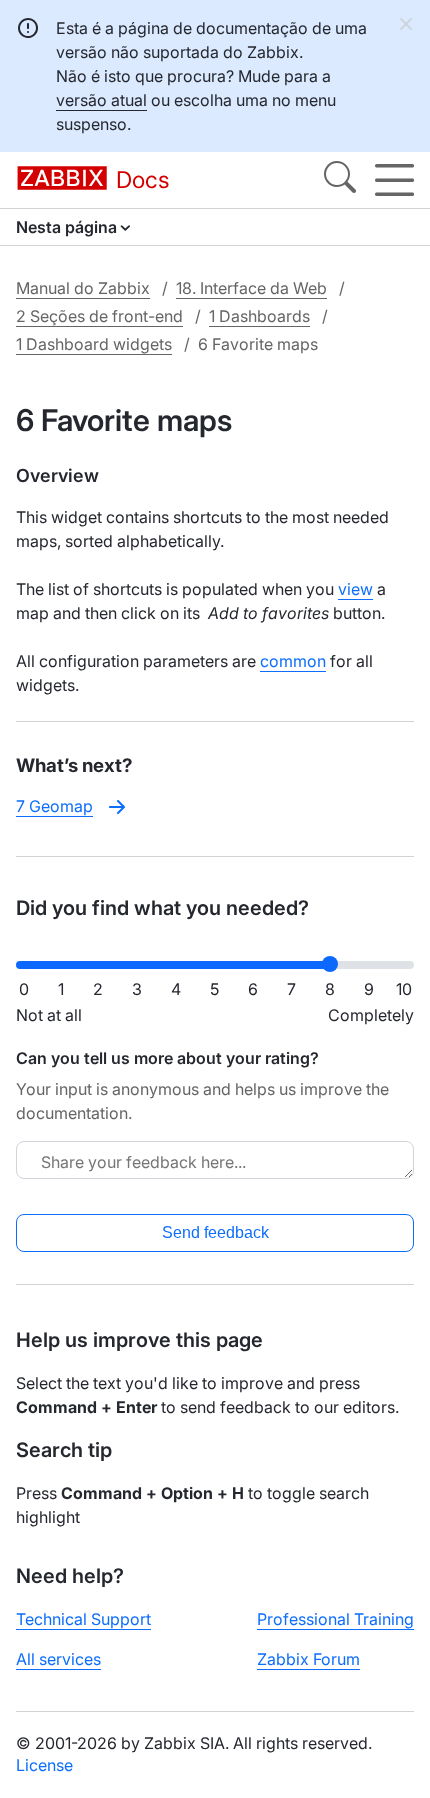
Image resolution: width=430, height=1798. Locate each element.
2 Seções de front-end (99, 316)
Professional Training (335, 1619)
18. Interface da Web (251, 288)
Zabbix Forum (308, 1659)
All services (58, 1659)
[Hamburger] (394, 180)
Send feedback (215, 1232)
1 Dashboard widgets (94, 344)
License (44, 1765)
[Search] (340, 180)
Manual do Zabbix (83, 288)
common (293, 661)
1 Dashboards (259, 316)
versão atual (101, 100)
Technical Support (83, 1619)
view (355, 589)
